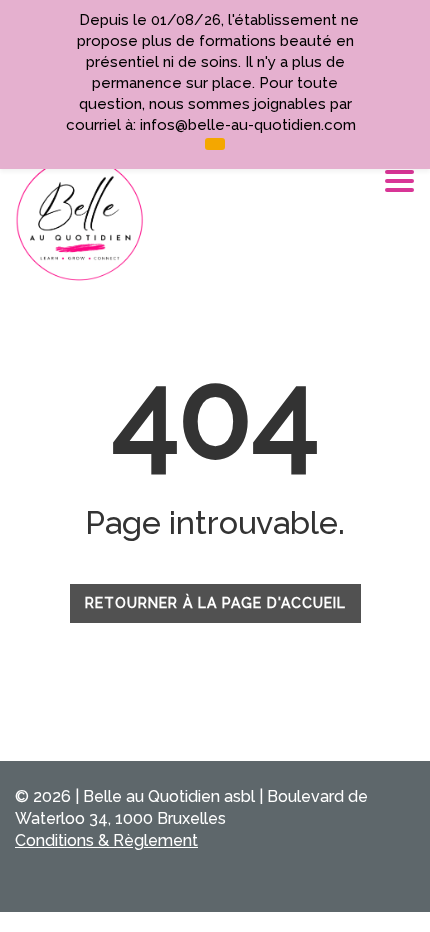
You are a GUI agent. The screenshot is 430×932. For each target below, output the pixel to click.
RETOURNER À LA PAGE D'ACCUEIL (215, 603)
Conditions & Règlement (106, 840)
